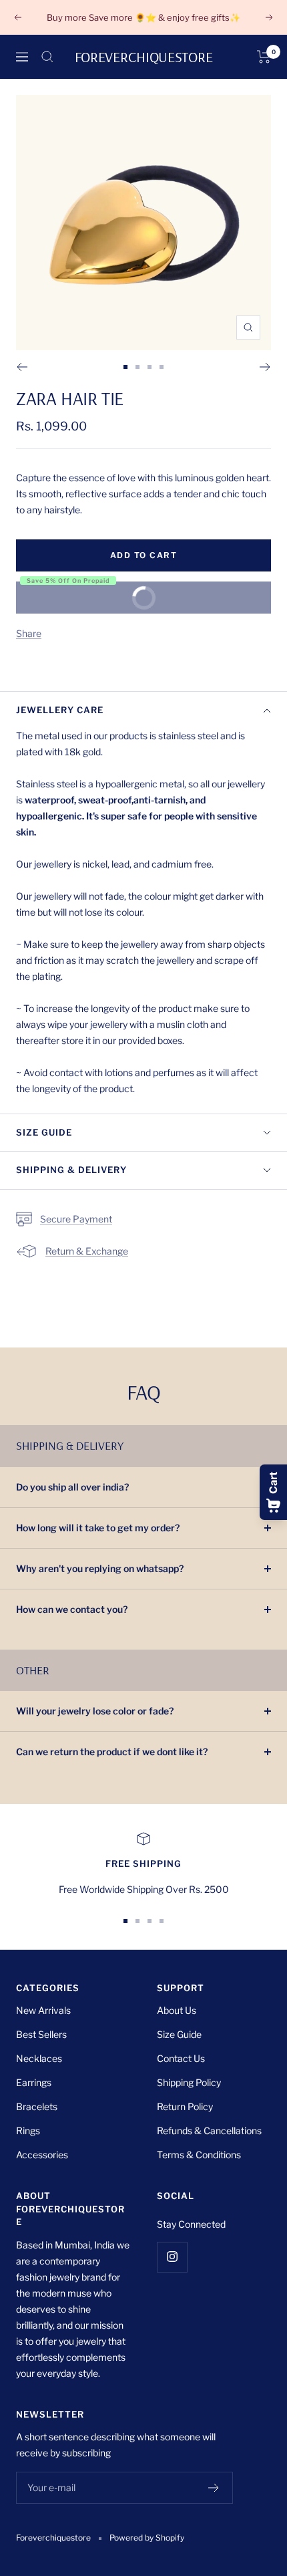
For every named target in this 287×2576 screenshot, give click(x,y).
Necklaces (39, 2058)
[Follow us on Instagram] (172, 2257)
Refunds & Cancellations (209, 2131)
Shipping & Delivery (71, 1170)
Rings (28, 2131)
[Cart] (264, 57)
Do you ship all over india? (72, 1487)
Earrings (34, 2082)
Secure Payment (76, 1219)
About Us (177, 2010)
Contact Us (181, 2058)
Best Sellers (41, 2034)
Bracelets (37, 2106)
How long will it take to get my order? (98, 1528)
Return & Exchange (87, 1251)
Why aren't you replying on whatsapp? (100, 1568)
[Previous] (22, 367)
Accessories (42, 2155)
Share (29, 633)
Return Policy (185, 2106)
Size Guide (44, 1132)
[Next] (265, 367)
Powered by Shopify (147, 2538)
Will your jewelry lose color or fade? (95, 1711)
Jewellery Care (60, 710)
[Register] (214, 2488)
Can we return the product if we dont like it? (112, 1752)
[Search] (47, 57)
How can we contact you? (72, 1609)
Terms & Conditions (199, 2155)
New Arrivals (43, 2010)
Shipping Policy (189, 2082)
